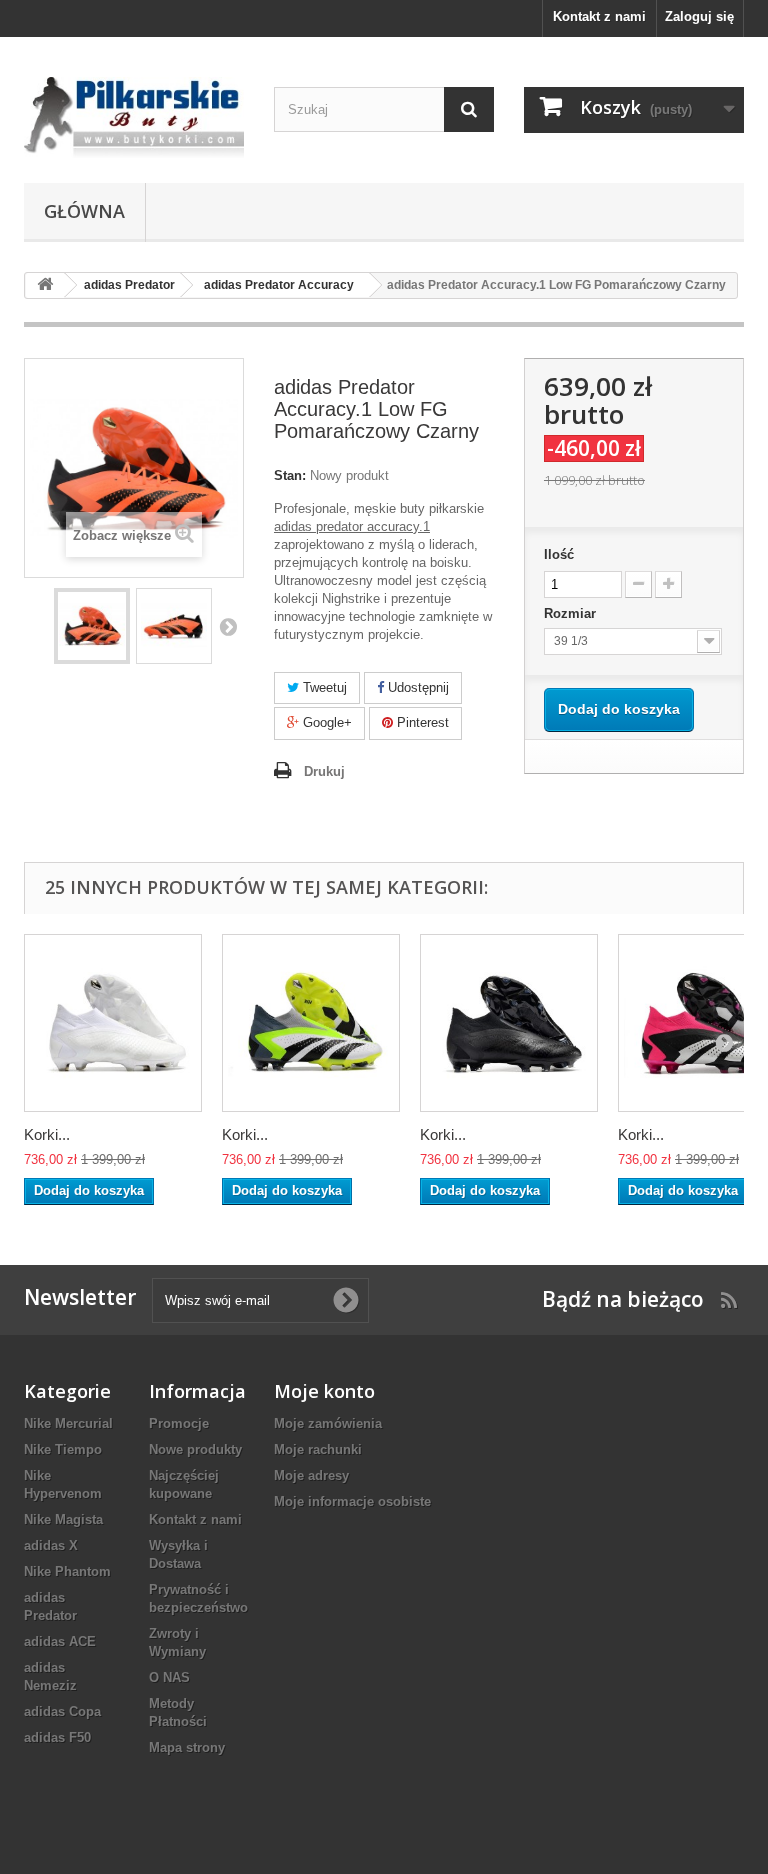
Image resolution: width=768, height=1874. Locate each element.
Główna (84, 211)
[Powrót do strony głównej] (45, 285)
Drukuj (324, 771)
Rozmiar (572, 613)
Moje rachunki (318, 1449)
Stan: (290, 475)
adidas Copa (62, 1711)
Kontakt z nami (599, 16)
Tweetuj (323, 687)
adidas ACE (60, 1641)
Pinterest (421, 722)
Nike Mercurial (68, 1423)
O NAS (169, 1677)
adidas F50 (57, 1737)
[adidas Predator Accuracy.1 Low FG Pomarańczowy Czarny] (92, 626)
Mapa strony (187, 1747)
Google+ (325, 722)
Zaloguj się (699, 16)
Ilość (559, 554)
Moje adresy (311, 1475)
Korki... (47, 1134)
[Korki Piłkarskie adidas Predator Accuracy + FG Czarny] (509, 1023)
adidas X (51, 1545)
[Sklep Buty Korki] (134, 117)
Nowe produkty (195, 1449)
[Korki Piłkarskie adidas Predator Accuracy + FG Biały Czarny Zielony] (311, 1023)
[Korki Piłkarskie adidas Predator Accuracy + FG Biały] (113, 1023)
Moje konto (324, 1391)
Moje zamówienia (328, 1423)
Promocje (179, 1423)
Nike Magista (63, 1519)
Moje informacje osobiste (352, 1501)
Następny (228, 626)
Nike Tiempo (63, 1449)
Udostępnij (416, 687)
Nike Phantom (67, 1571)
